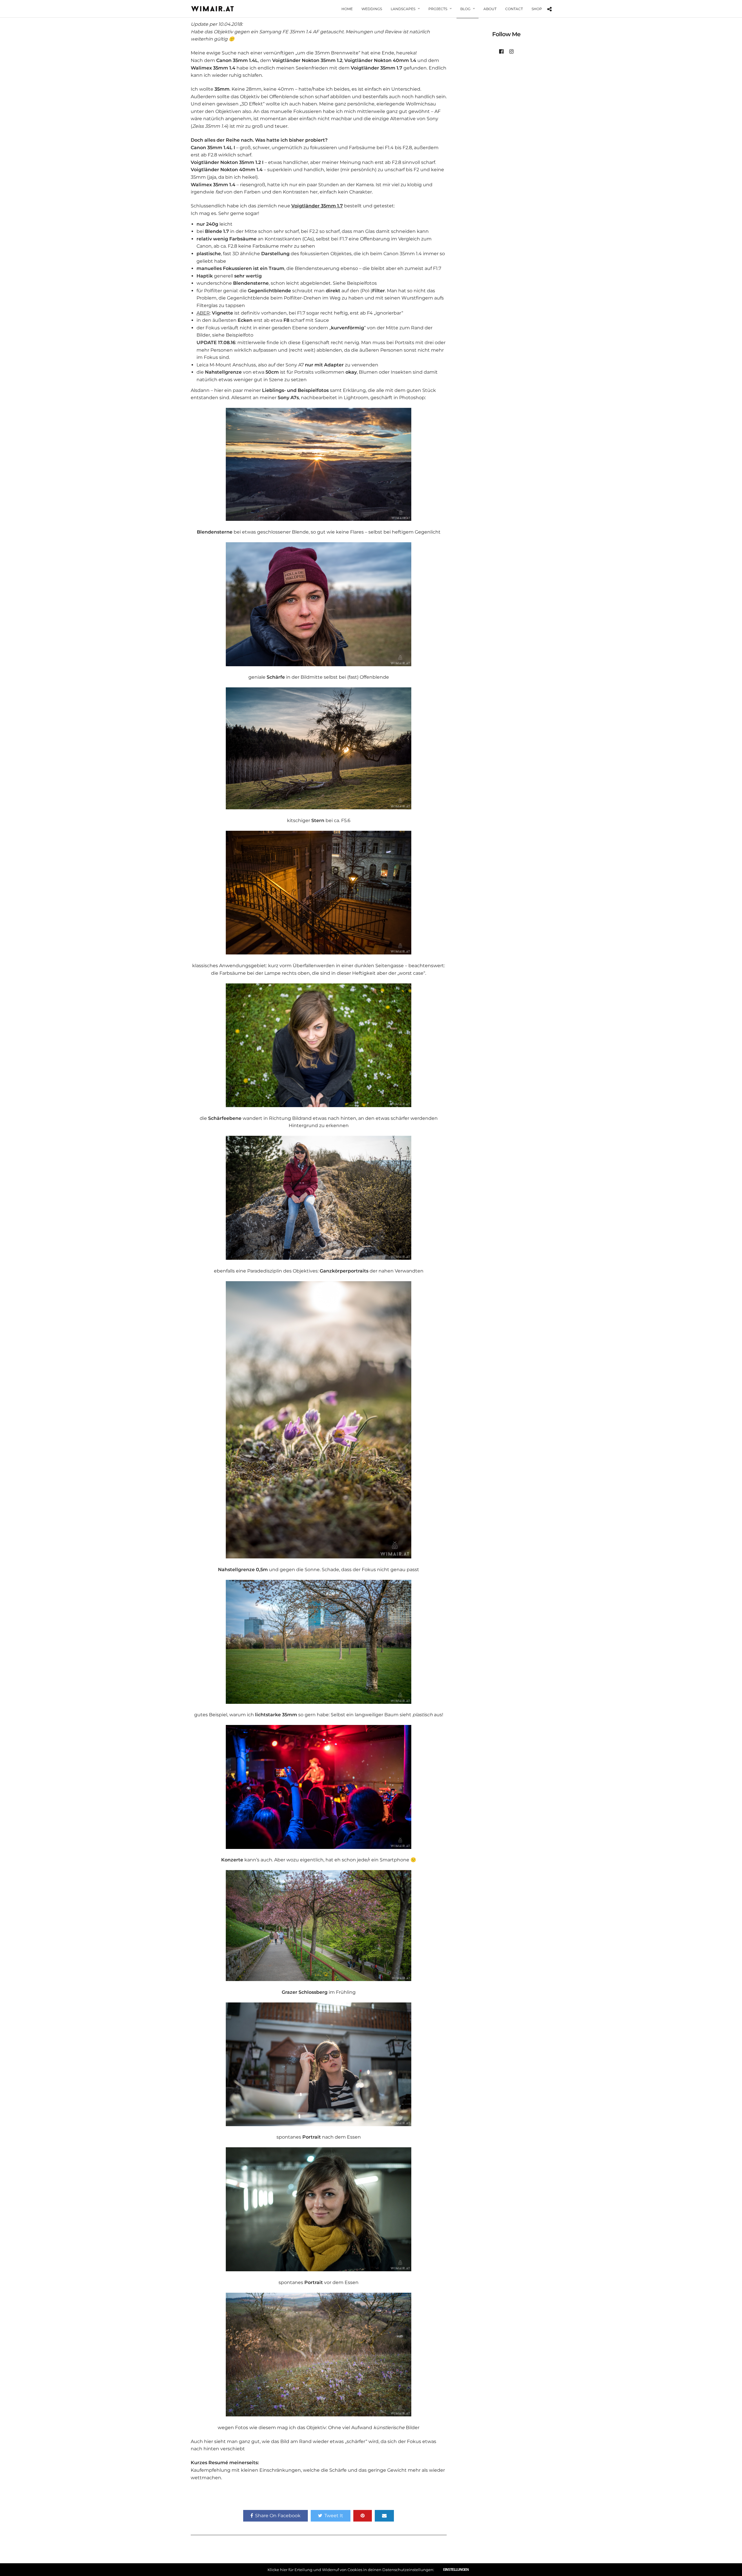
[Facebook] (501, 52)
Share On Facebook (278, 2516)
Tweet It (334, 2516)
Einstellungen (456, 2570)
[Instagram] (511, 52)
